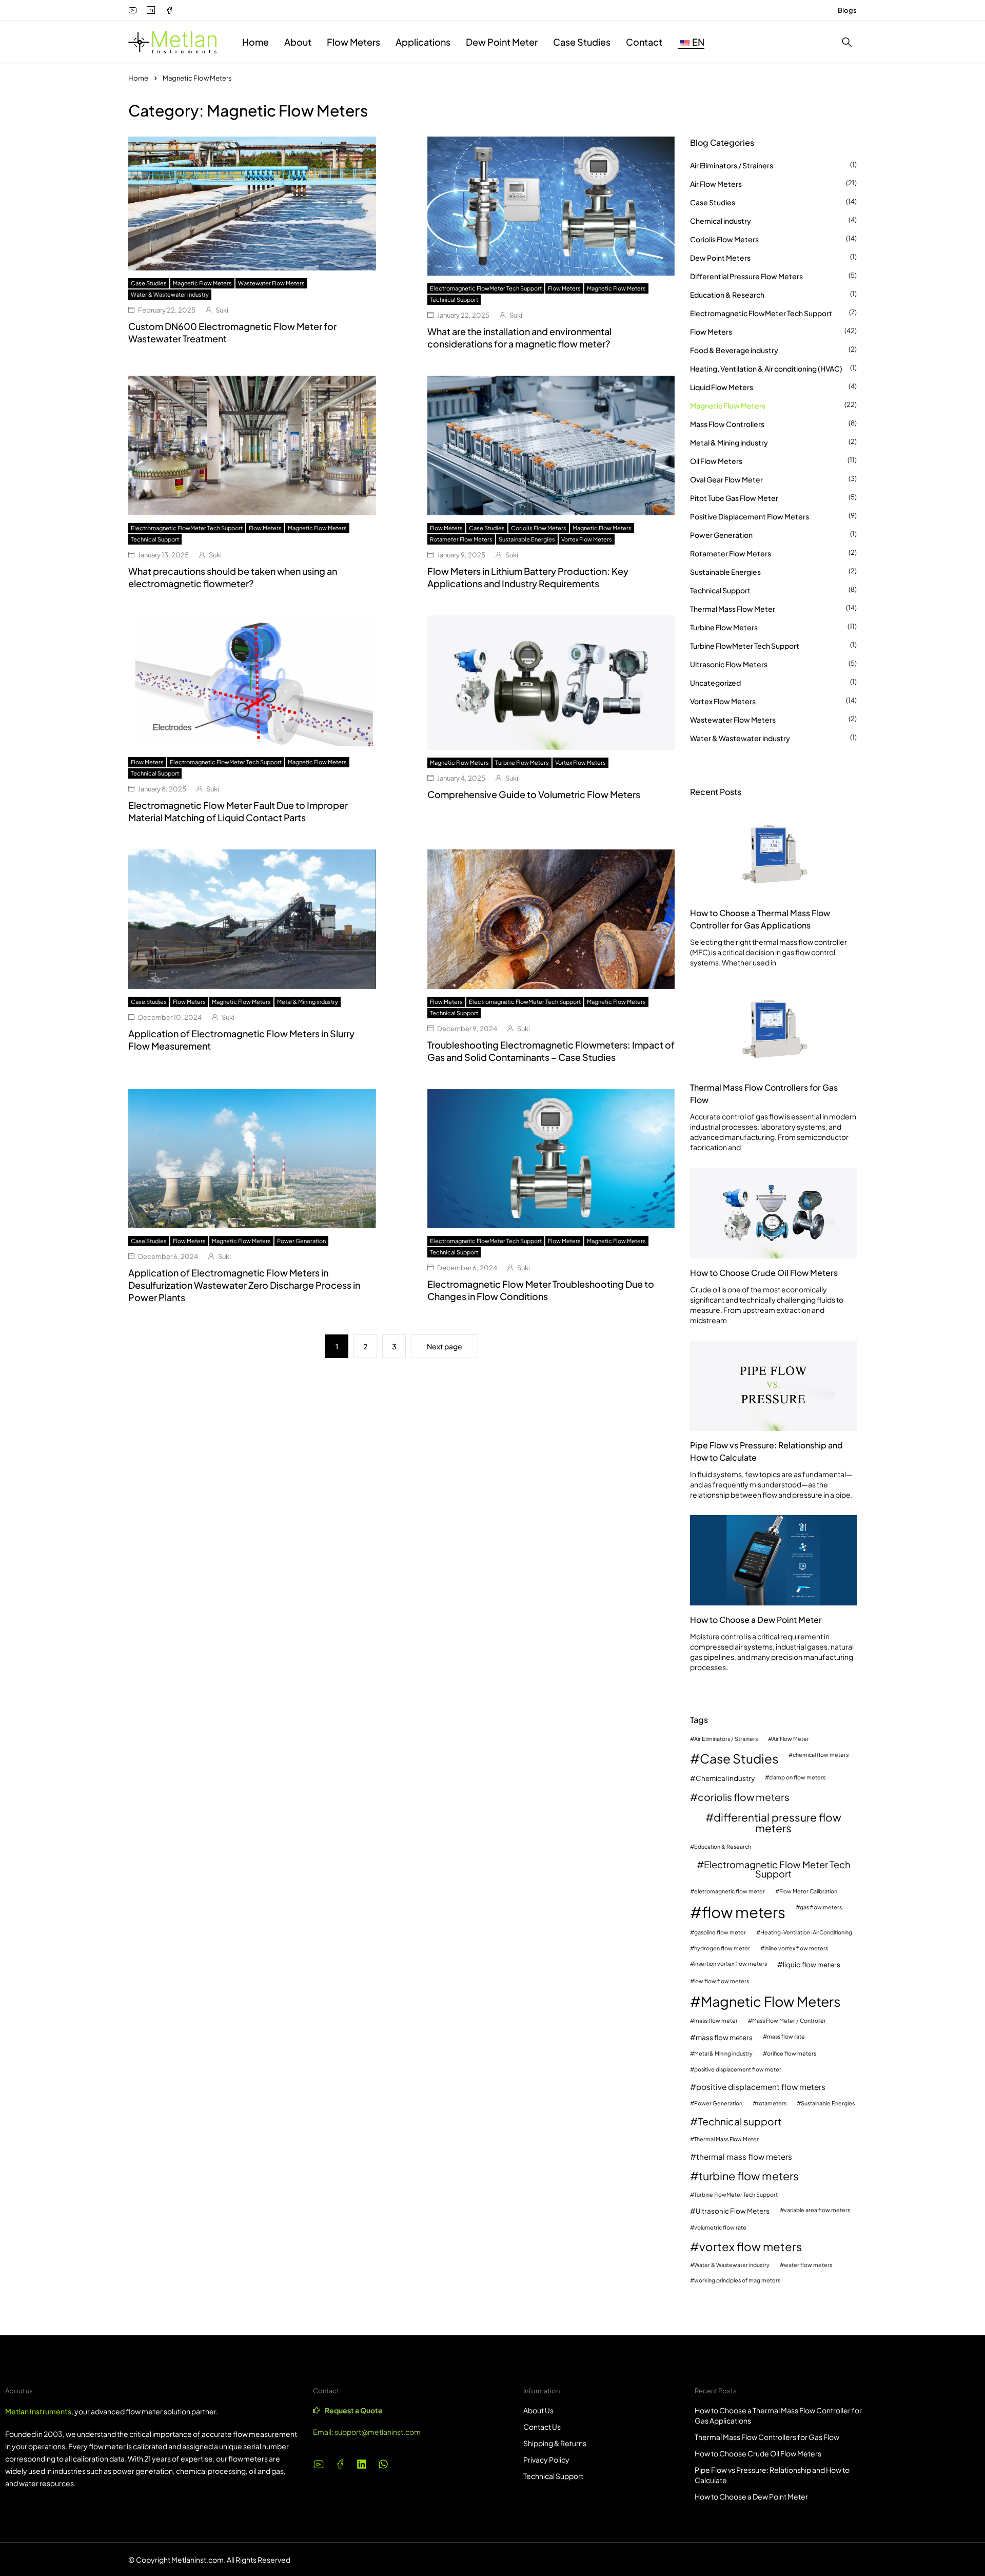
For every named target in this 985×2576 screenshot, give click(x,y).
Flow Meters (564, 288)
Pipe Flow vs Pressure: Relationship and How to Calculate (766, 1451)
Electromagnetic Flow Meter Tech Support (777, 1869)
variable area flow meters (817, 2210)
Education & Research (727, 295)
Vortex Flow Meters (587, 539)
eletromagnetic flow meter (730, 1892)
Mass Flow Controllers (727, 424)
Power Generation (301, 1241)
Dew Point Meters (720, 258)
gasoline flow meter (720, 1933)
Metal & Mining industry (308, 1002)
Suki (222, 310)
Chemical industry (721, 221)
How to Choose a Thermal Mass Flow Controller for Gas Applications (760, 919)
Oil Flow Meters (716, 461)
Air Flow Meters (716, 184)
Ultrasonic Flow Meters (729, 664)
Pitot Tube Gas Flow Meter (734, 498)
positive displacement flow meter (738, 2070)
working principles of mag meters (737, 2281)
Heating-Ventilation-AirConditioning (806, 1933)
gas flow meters (821, 1907)
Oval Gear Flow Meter (726, 479)
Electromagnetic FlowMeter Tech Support (486, 288)
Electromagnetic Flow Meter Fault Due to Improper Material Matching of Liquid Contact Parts (238, 811)
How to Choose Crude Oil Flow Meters (764, 1273)
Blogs (847, 10)
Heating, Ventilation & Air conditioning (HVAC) (766, 369)
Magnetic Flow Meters (202, 283)
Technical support (740, 2122)
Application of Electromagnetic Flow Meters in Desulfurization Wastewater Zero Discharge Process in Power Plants (244, 1285)
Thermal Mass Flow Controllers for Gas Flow (764, 1093)
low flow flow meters (722, 1981)
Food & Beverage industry (734, 350)
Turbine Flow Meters (522, 762)
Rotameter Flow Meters (461, 539)
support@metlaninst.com (378, 2432)
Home (138, 78)
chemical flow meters (821, 1755)
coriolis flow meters (744, 1797)
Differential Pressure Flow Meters (746, 276)
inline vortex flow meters (796, 1949)
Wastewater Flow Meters (271, 283)
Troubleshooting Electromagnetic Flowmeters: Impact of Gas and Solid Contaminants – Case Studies (551, 1051)
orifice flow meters (792, 2054)
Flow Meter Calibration (808, 1892)
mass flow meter (716, 2021)
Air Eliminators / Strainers (732, 165)
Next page (445, 1346)
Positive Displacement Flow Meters (750, 516)
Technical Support (454, 299)
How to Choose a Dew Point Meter (756, 1620)
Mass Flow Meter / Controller (789, 2021)
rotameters (772, 2104)
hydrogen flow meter (722, 1949)
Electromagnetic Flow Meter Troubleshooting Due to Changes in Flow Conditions (541, 1290)
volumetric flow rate (720, 2228)
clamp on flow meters (797, 1778)
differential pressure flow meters (777, 1823)
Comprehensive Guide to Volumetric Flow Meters (534, 794)
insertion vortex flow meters (731, 1964)
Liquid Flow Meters (722, 387)
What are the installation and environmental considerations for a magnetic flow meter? (519, 337)
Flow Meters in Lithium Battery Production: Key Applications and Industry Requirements (528, 577)
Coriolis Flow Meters (539, 528)
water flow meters (808, 2265)
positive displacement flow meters (761, 2087)
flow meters (744, 1912)
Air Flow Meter (791, 1739)
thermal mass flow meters (744, 2156)
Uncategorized (715, 683)
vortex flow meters (751, 2246)
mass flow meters (724, 2037)
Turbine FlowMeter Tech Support (745, 646)
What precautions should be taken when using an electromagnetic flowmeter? (233, 577)
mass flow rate (786, 2037)
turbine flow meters (749, 2176)
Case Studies (149, 283)
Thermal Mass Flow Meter (733, 609)
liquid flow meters (812, 1964)
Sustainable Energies (527, 539)
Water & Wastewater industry (170, 294)
